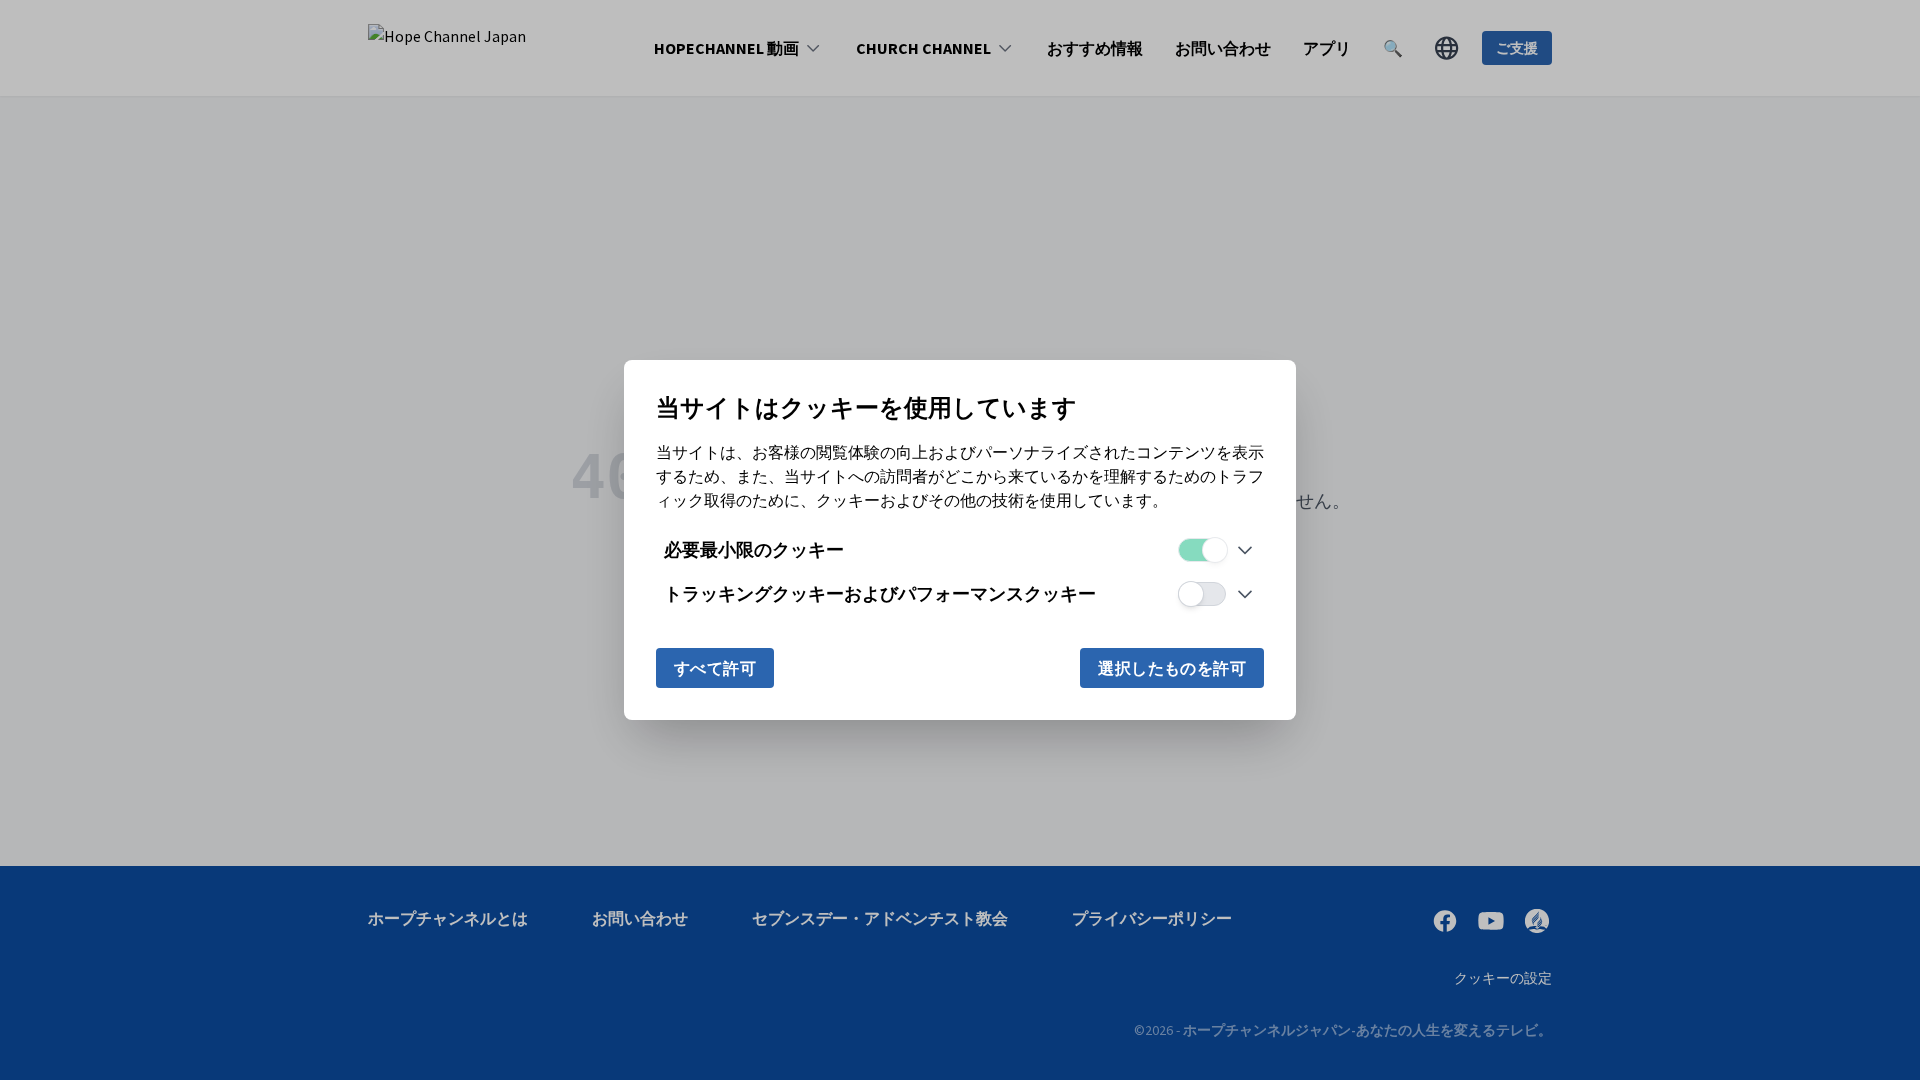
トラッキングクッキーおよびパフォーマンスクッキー (880, 593)
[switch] (1202, 550)
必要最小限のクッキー (754, 549)
